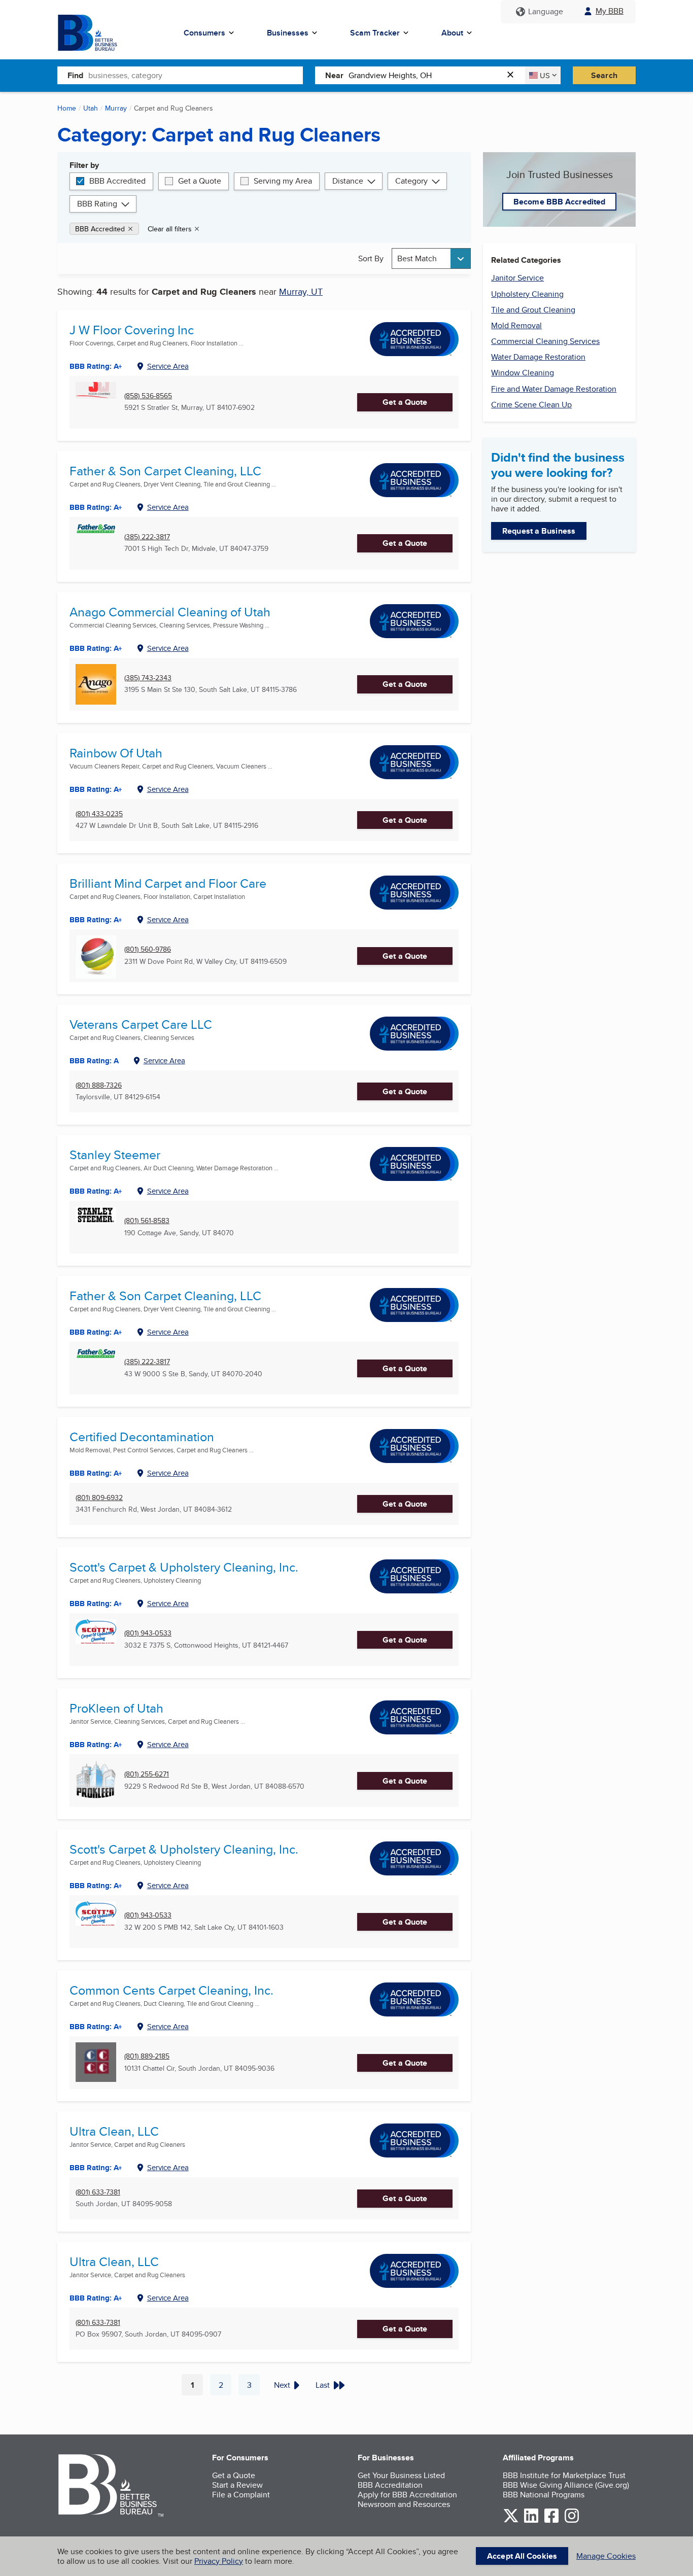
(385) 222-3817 (147, 537)
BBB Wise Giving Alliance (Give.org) (566, 2485)
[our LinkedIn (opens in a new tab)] (531, 2521)
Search (604, 75)
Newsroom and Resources (404, 2504)
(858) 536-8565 (148, 396)
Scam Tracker (375, 33)
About (452, 33)
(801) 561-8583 (147, 1221)
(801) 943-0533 (148, 1633)
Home (67, 108)
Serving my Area (283, 181)
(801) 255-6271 (147, 1774)
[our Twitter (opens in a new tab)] (511, 2521)
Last (323, 2385)
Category (411, 181)
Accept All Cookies (522, 2556)
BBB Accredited (117, 181)
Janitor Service (517, 278)
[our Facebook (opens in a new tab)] (551, 2521)
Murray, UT (301, 291)
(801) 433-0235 (99, 814)
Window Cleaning (523, 373)
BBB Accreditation (390, 2485)
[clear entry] (513, 75)
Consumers (204, 33)
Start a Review (237, 2485)
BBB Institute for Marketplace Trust (564, 2475)
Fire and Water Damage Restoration (554, 389)
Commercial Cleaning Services (545, 341)
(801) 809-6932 (99, 1498)
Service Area (168, 366)
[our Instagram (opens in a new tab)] (572, 2521)
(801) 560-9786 (148, 949)
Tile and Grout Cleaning (533, 310)
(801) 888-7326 (99, 1085)
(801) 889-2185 (147, 2056)
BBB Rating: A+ (96, 366)
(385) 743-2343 (148, 678)
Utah (91, 108)
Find (75, 75)
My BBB (610, 11)
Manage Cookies (606, 2556)
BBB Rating (97, 204)
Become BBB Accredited (559, 202)
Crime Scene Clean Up (531, 405)
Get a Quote (200, 181)
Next (282, 2385)
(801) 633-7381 (98, 2192)
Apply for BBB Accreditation (407, 2495)
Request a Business (539, 531)
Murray (116, 108)
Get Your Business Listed (401, 2475)
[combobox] (196, 75)
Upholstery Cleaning (527, 294)
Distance (348, 181)
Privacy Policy (219, 2561)
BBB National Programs (544, 2495)
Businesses (288, 33)
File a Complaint (241, 2495)
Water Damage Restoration (538, 357)
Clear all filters (170, 229)
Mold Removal (516, 325)
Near (334, 75)
